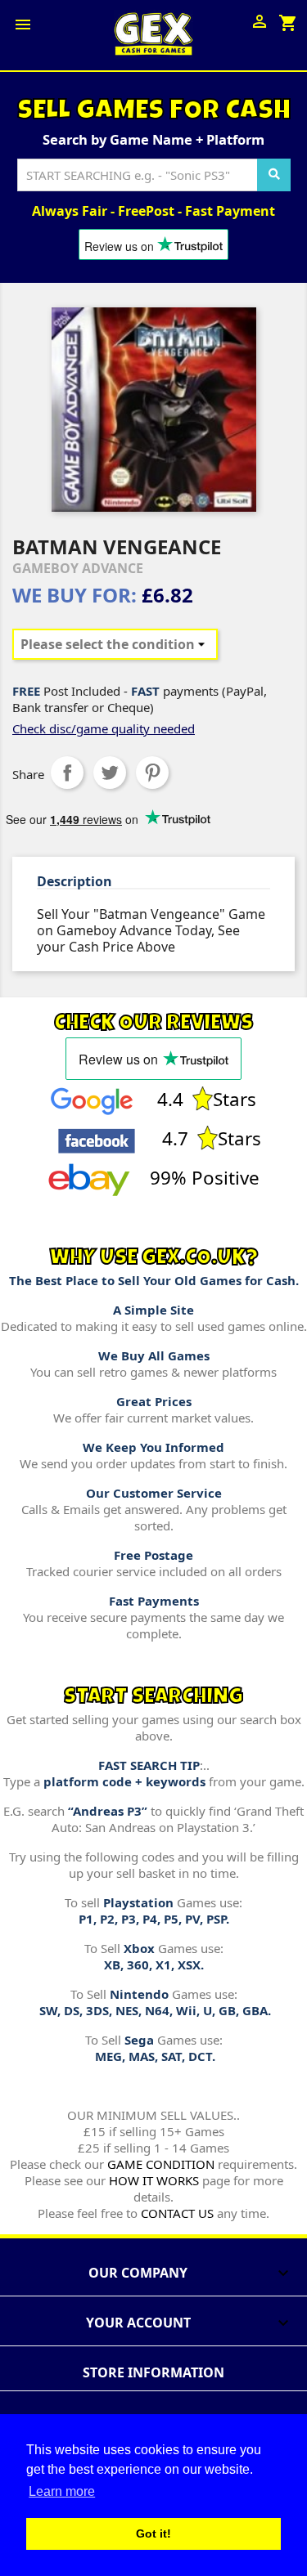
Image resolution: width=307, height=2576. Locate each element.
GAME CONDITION (161, 2164)
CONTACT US (177, 2213)
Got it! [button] (153, 2533)
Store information (153, 2372)
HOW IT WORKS (154, 2180)
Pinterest (152, 773)
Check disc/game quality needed (104, 728)
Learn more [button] (62, 2491)
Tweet (110, 773)
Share (67, 773)
